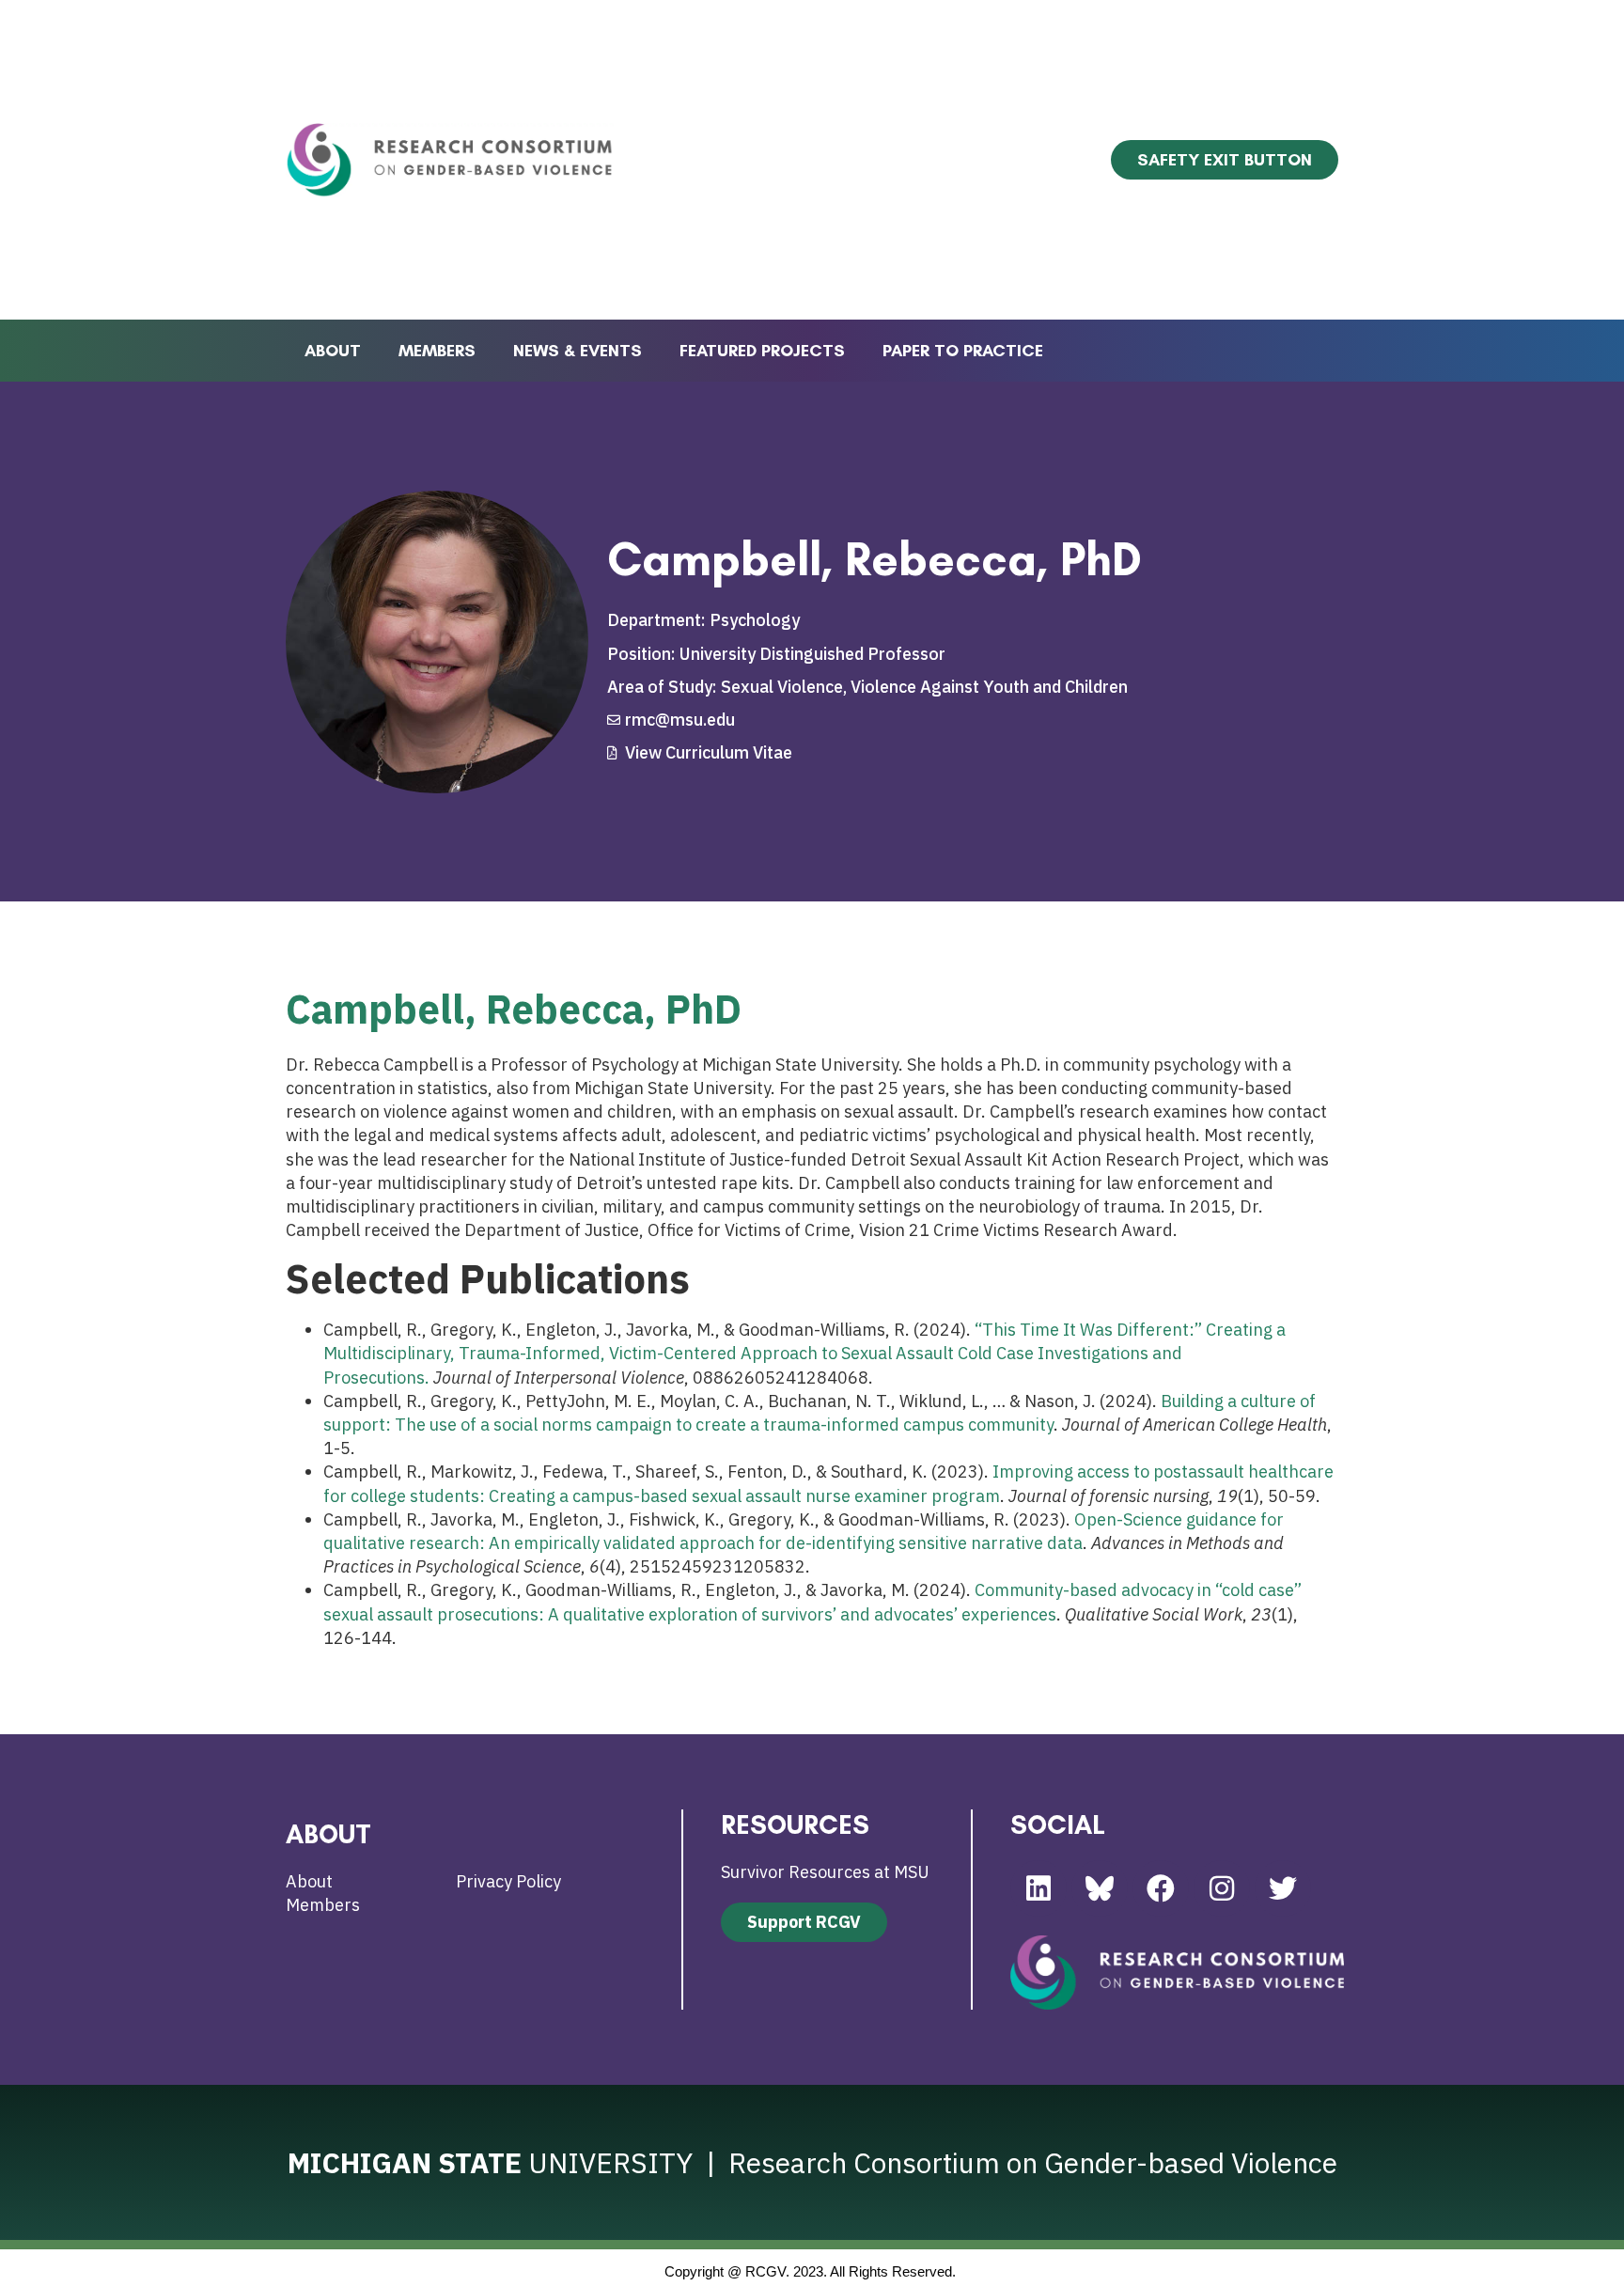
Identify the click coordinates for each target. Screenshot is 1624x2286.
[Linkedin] (1038, 1888)
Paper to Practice (963, 351)
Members (437, 351)
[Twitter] (1283, 1888)
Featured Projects (762, 351)
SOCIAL (1058, 1824)
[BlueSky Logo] (1100, 1888)
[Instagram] (1222, 1888)
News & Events (578, 351)
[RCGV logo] (1177, 1973)
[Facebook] (1161, 1888)
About (333, 351)
